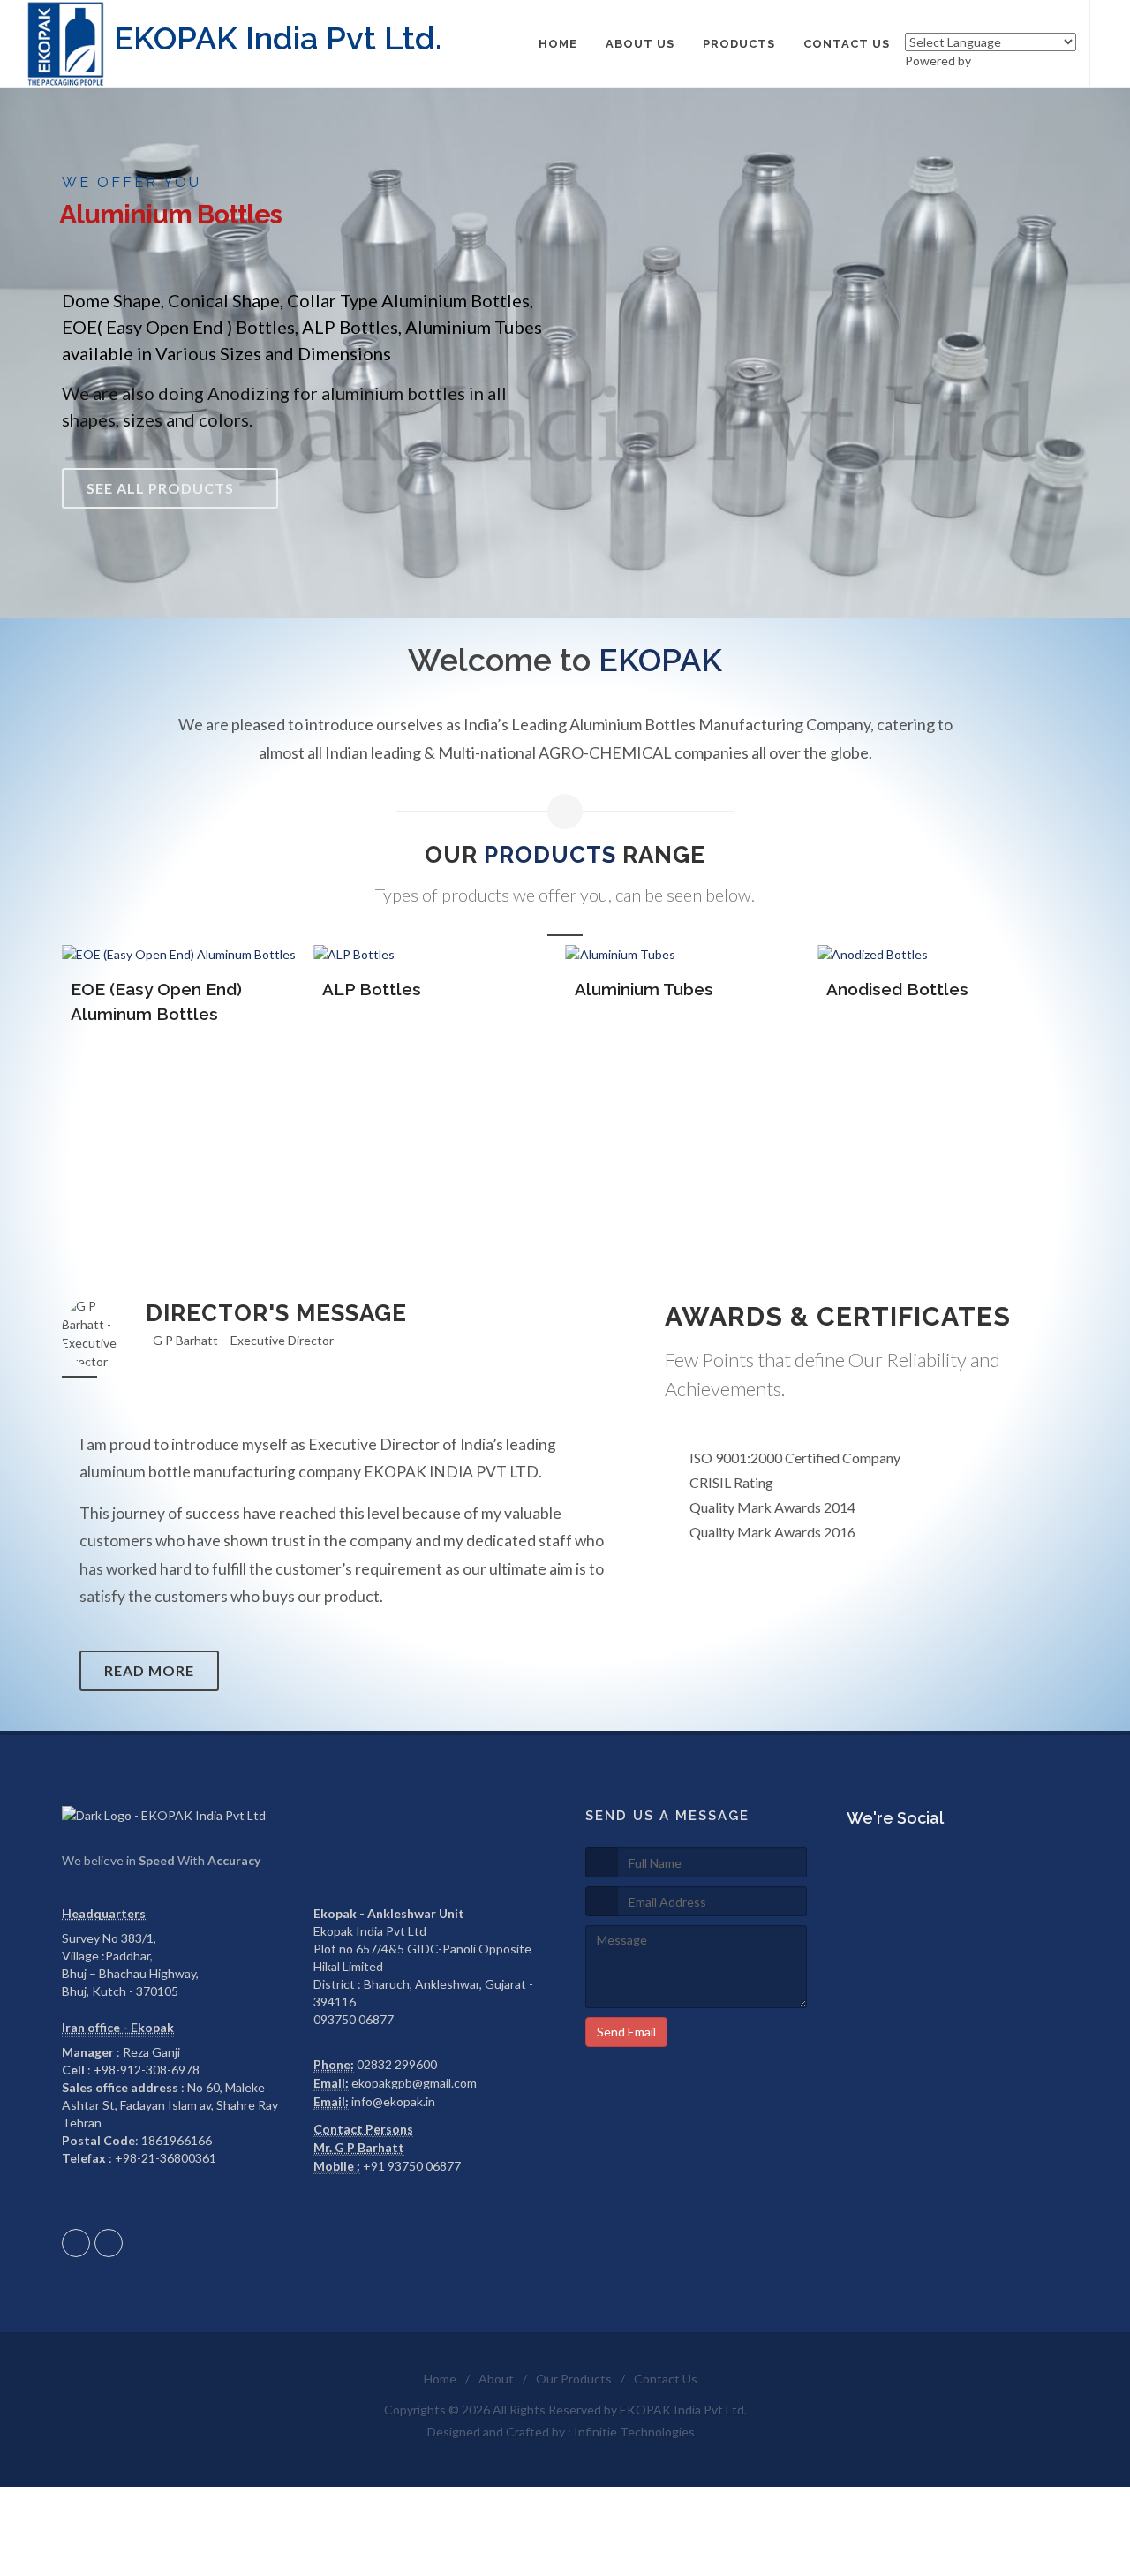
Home (440, 2379)
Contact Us (666, 2379)
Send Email (626, 2032)
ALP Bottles (372, 989)
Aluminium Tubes (644, 989)
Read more (149, 1670)
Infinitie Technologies (634, 2432)
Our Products (574, 2379)
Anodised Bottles (897, 989)
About (496, 2379)
